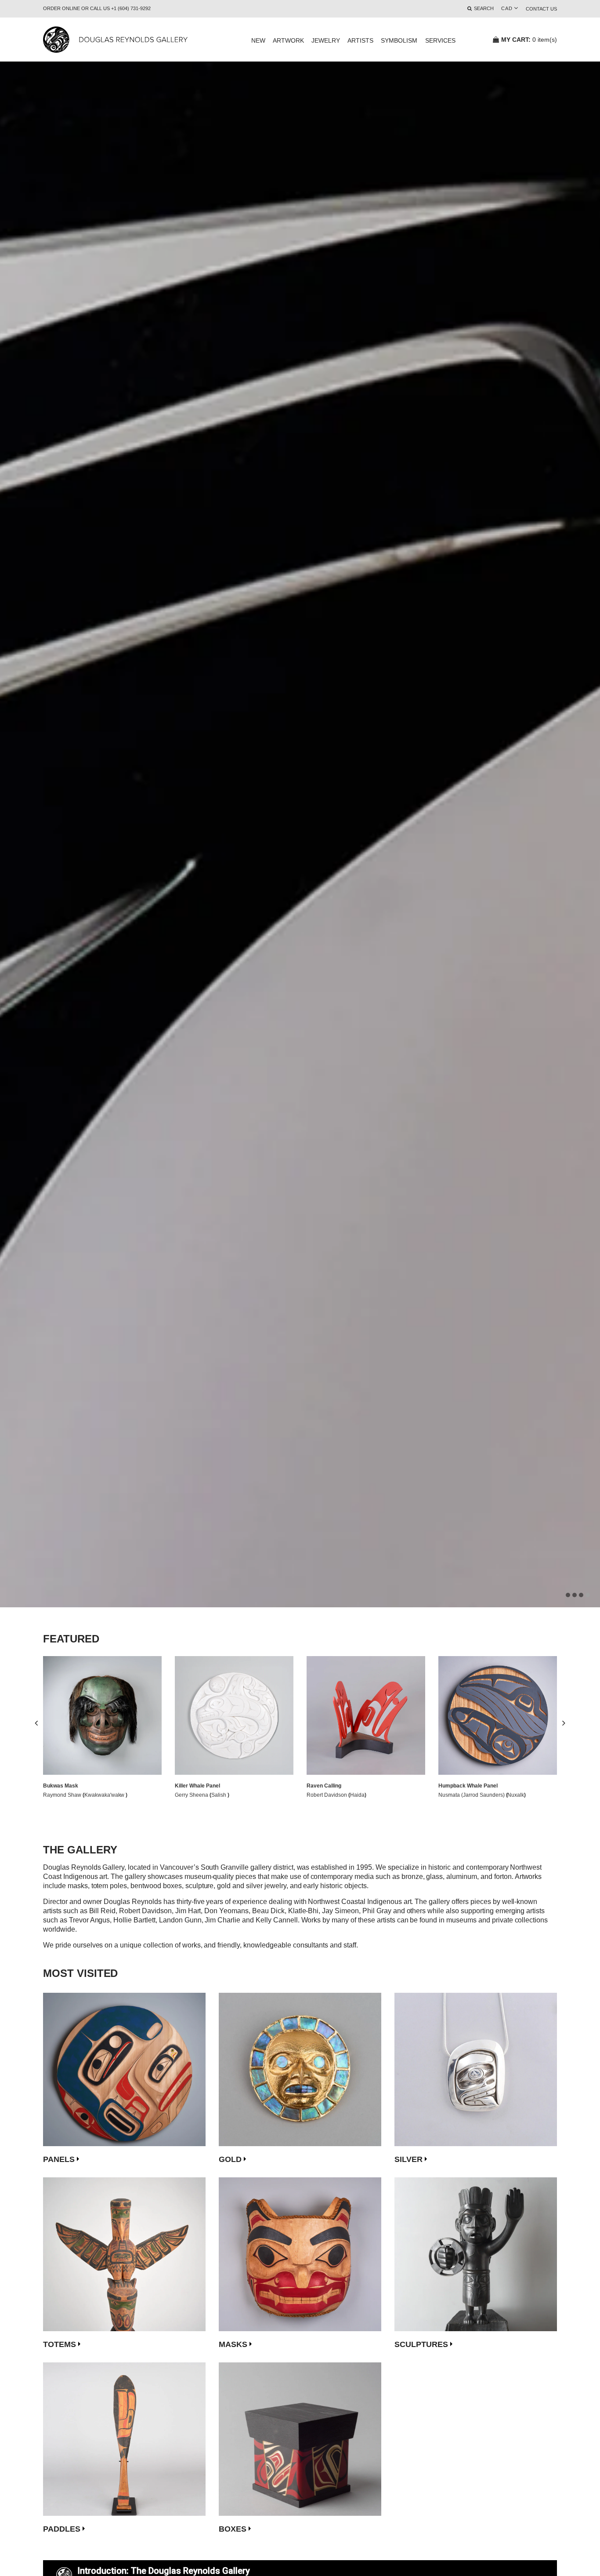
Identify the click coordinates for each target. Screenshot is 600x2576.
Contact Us (541, 9)
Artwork (288, 40)
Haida (357, 1795)
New (258, 40)
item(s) (529, 40)
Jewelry (326, 40)
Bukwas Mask (61, 1786)
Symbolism (399, 40)
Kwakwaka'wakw (105, 1795)
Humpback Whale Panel (468, 1786)
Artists (360, 40)
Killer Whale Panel (197, 1786)
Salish (219, 1795)
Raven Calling (324, 1786)
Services (440, 40)
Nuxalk (516, 1795)
